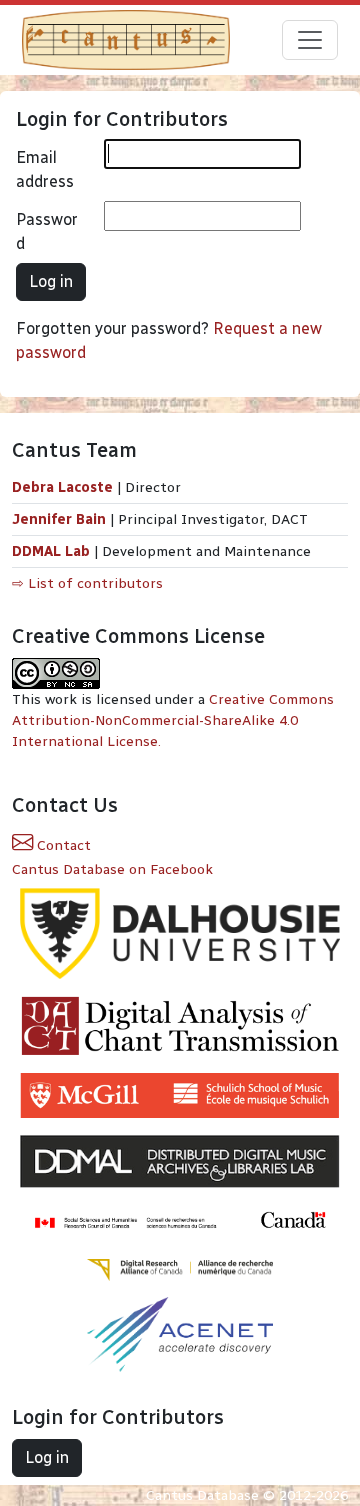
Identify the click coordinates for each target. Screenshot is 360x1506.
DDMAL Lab (51, 551)
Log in (51, 281)
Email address (45, 169)
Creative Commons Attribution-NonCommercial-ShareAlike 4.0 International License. (173, 720)
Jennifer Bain (61, 519)
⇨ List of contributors (87, 583)
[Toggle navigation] (310, 40)
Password (47, 231)
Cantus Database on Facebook (112, 869)
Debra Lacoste (62, 487)
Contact (62, 845)
